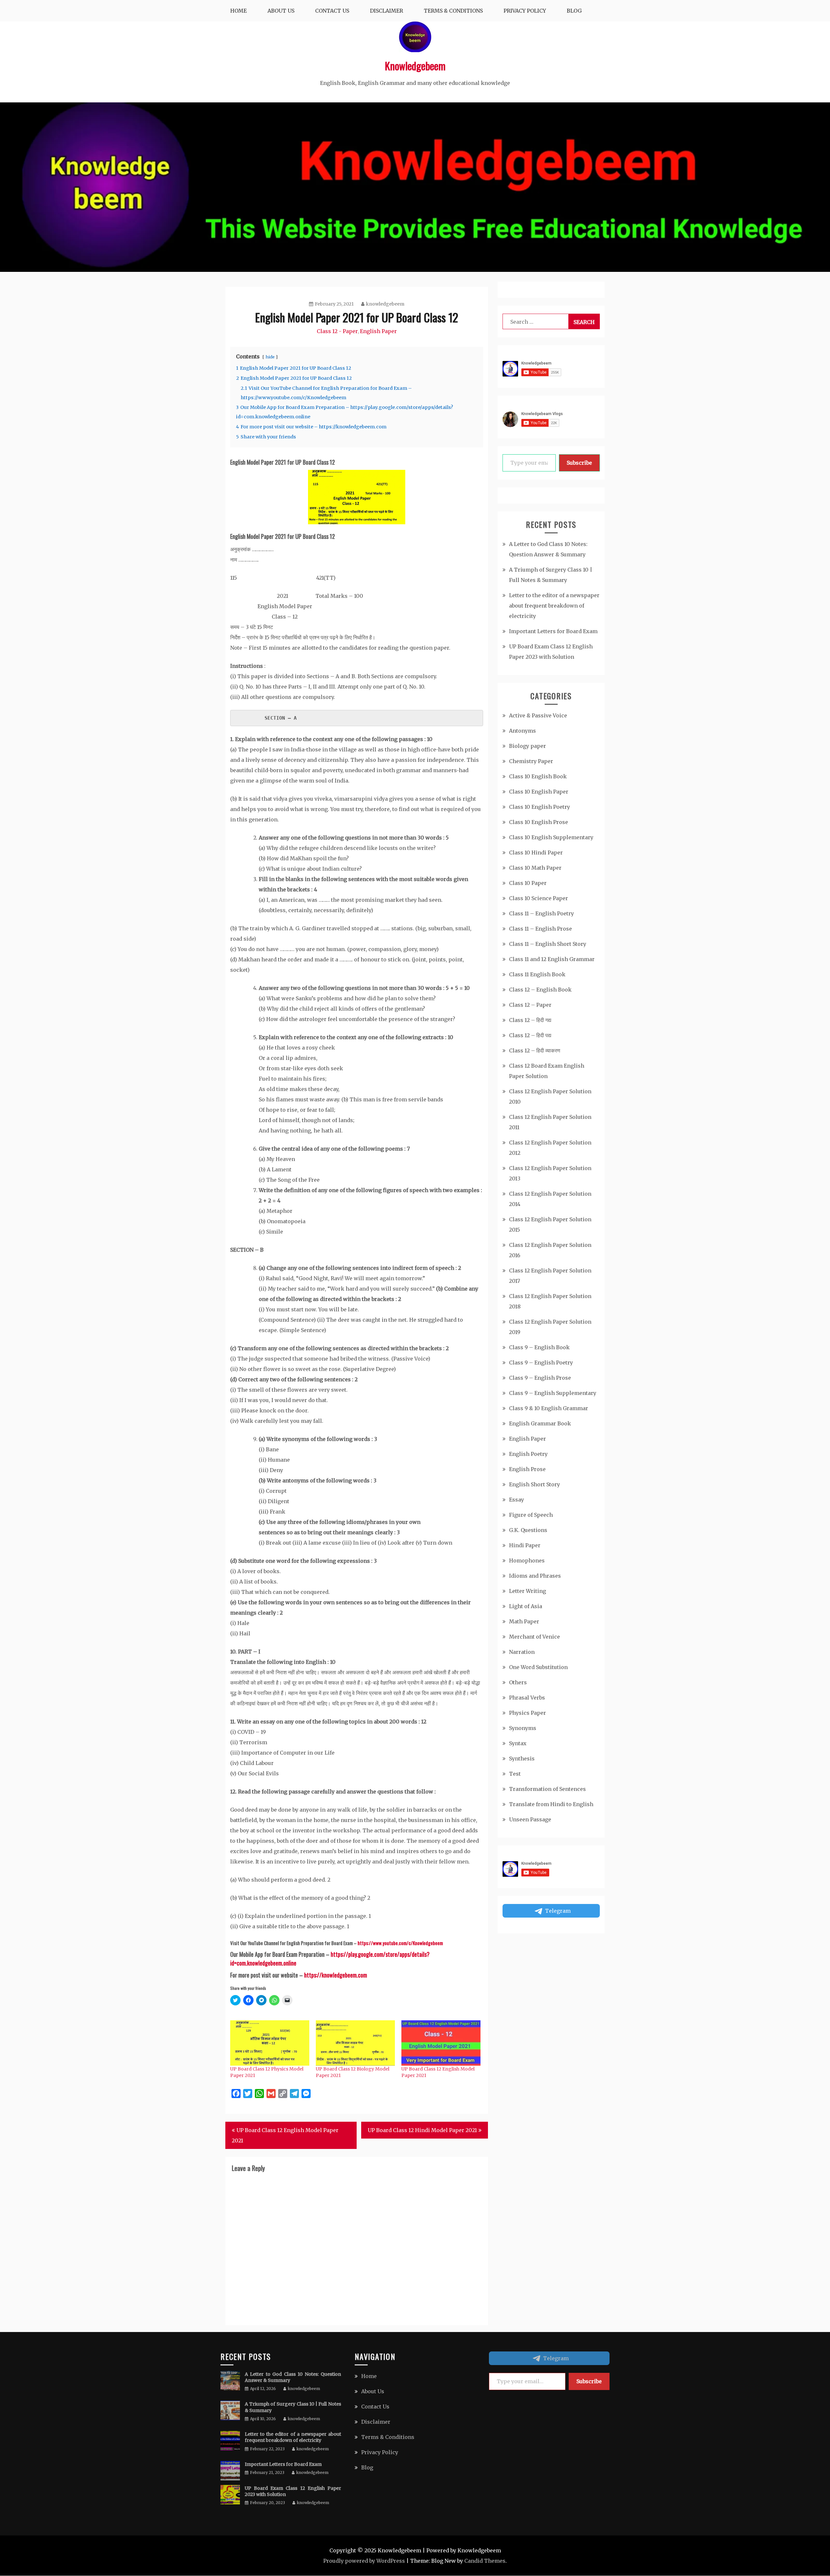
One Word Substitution (538, 1667)
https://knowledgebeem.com (336, 1975)
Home (238, 11)
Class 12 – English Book (540, 990)
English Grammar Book (540, 1423)
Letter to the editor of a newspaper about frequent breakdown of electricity (554, 606)
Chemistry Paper (531, 761)
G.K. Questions (528, 1530)
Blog (574, 11)
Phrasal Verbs (527, 1698)
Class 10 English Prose (539, 822)
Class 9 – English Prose (540, 1378)
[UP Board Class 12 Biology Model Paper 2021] (355, 2043)
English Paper (378, 331)
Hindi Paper (525, 1545)
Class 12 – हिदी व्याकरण (535, 1050)
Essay (516, 1500)
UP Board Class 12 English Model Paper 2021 (285, 2135)
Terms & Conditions (453, 11)
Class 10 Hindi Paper (536, 853)
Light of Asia (526, 1606)
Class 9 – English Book (539, 1347)
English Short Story (534, 1484)
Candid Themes (485, 2561)
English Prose (527, 1469)
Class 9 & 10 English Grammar (549, 1408)
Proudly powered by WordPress (364, 2561)
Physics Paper (528, 1713)
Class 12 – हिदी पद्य (530, 1035)
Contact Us (332, 11)
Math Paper (524, 1621)
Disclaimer (386, 11)
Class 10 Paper (528, 883)
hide (270, 357)
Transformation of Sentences (547, 1789)
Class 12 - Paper (337, 331)
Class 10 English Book (538, 776)
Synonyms (523, 1728)
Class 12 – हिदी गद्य (530, 1020)
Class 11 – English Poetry (541, 913)
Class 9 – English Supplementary (553, 1393)
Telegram (558, 1911)
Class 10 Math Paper (535, 868)
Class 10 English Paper (539, 792)
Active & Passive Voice (538, 715)
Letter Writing (528, 1591)
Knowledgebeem (415, 66)
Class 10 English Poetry (539, 807)
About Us (281, 11)
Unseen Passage (530, 1819)
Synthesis (522, 1758)
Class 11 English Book (537, 974)
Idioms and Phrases (535, 1576)
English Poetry (528, 1454)
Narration (522, 1652)
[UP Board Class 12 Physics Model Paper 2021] (270, 2043)
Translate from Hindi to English (551, 1804)
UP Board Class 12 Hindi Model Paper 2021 (422, 2130)
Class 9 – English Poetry (541, 1363)
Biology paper (528, 746)
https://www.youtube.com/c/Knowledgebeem (400, 1943)
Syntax (518, 1743)
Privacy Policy (525, 11)
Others (518, 1682)
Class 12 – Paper (530, 1005)
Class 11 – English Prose (540, 929)
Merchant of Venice (534, 1637)
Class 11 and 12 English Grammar (552, 959)
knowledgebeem (385, 304)
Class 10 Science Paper (539, 898)
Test (515, 1774)
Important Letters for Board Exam (553, 631)
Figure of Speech (531, 1515)
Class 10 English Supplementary (551, 837)
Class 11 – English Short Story (548, 944)
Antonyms (522, 731)
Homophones (527, 1561)
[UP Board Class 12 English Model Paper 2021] (441, 2043)
